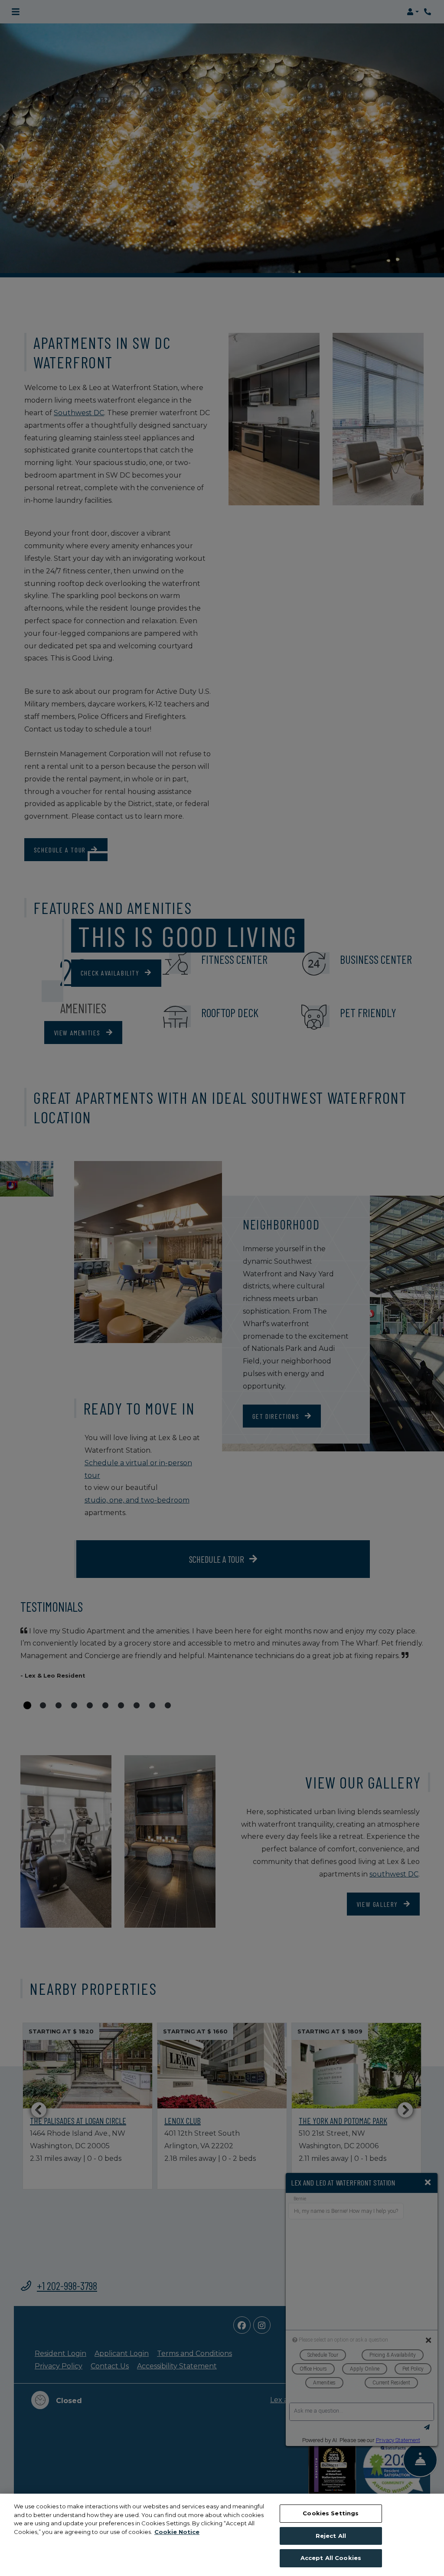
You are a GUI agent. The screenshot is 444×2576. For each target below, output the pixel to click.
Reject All (331, 2536)
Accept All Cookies (331, 2558)
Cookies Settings (331, 2513)
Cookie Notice (177, 2532)
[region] (222, 2535)
